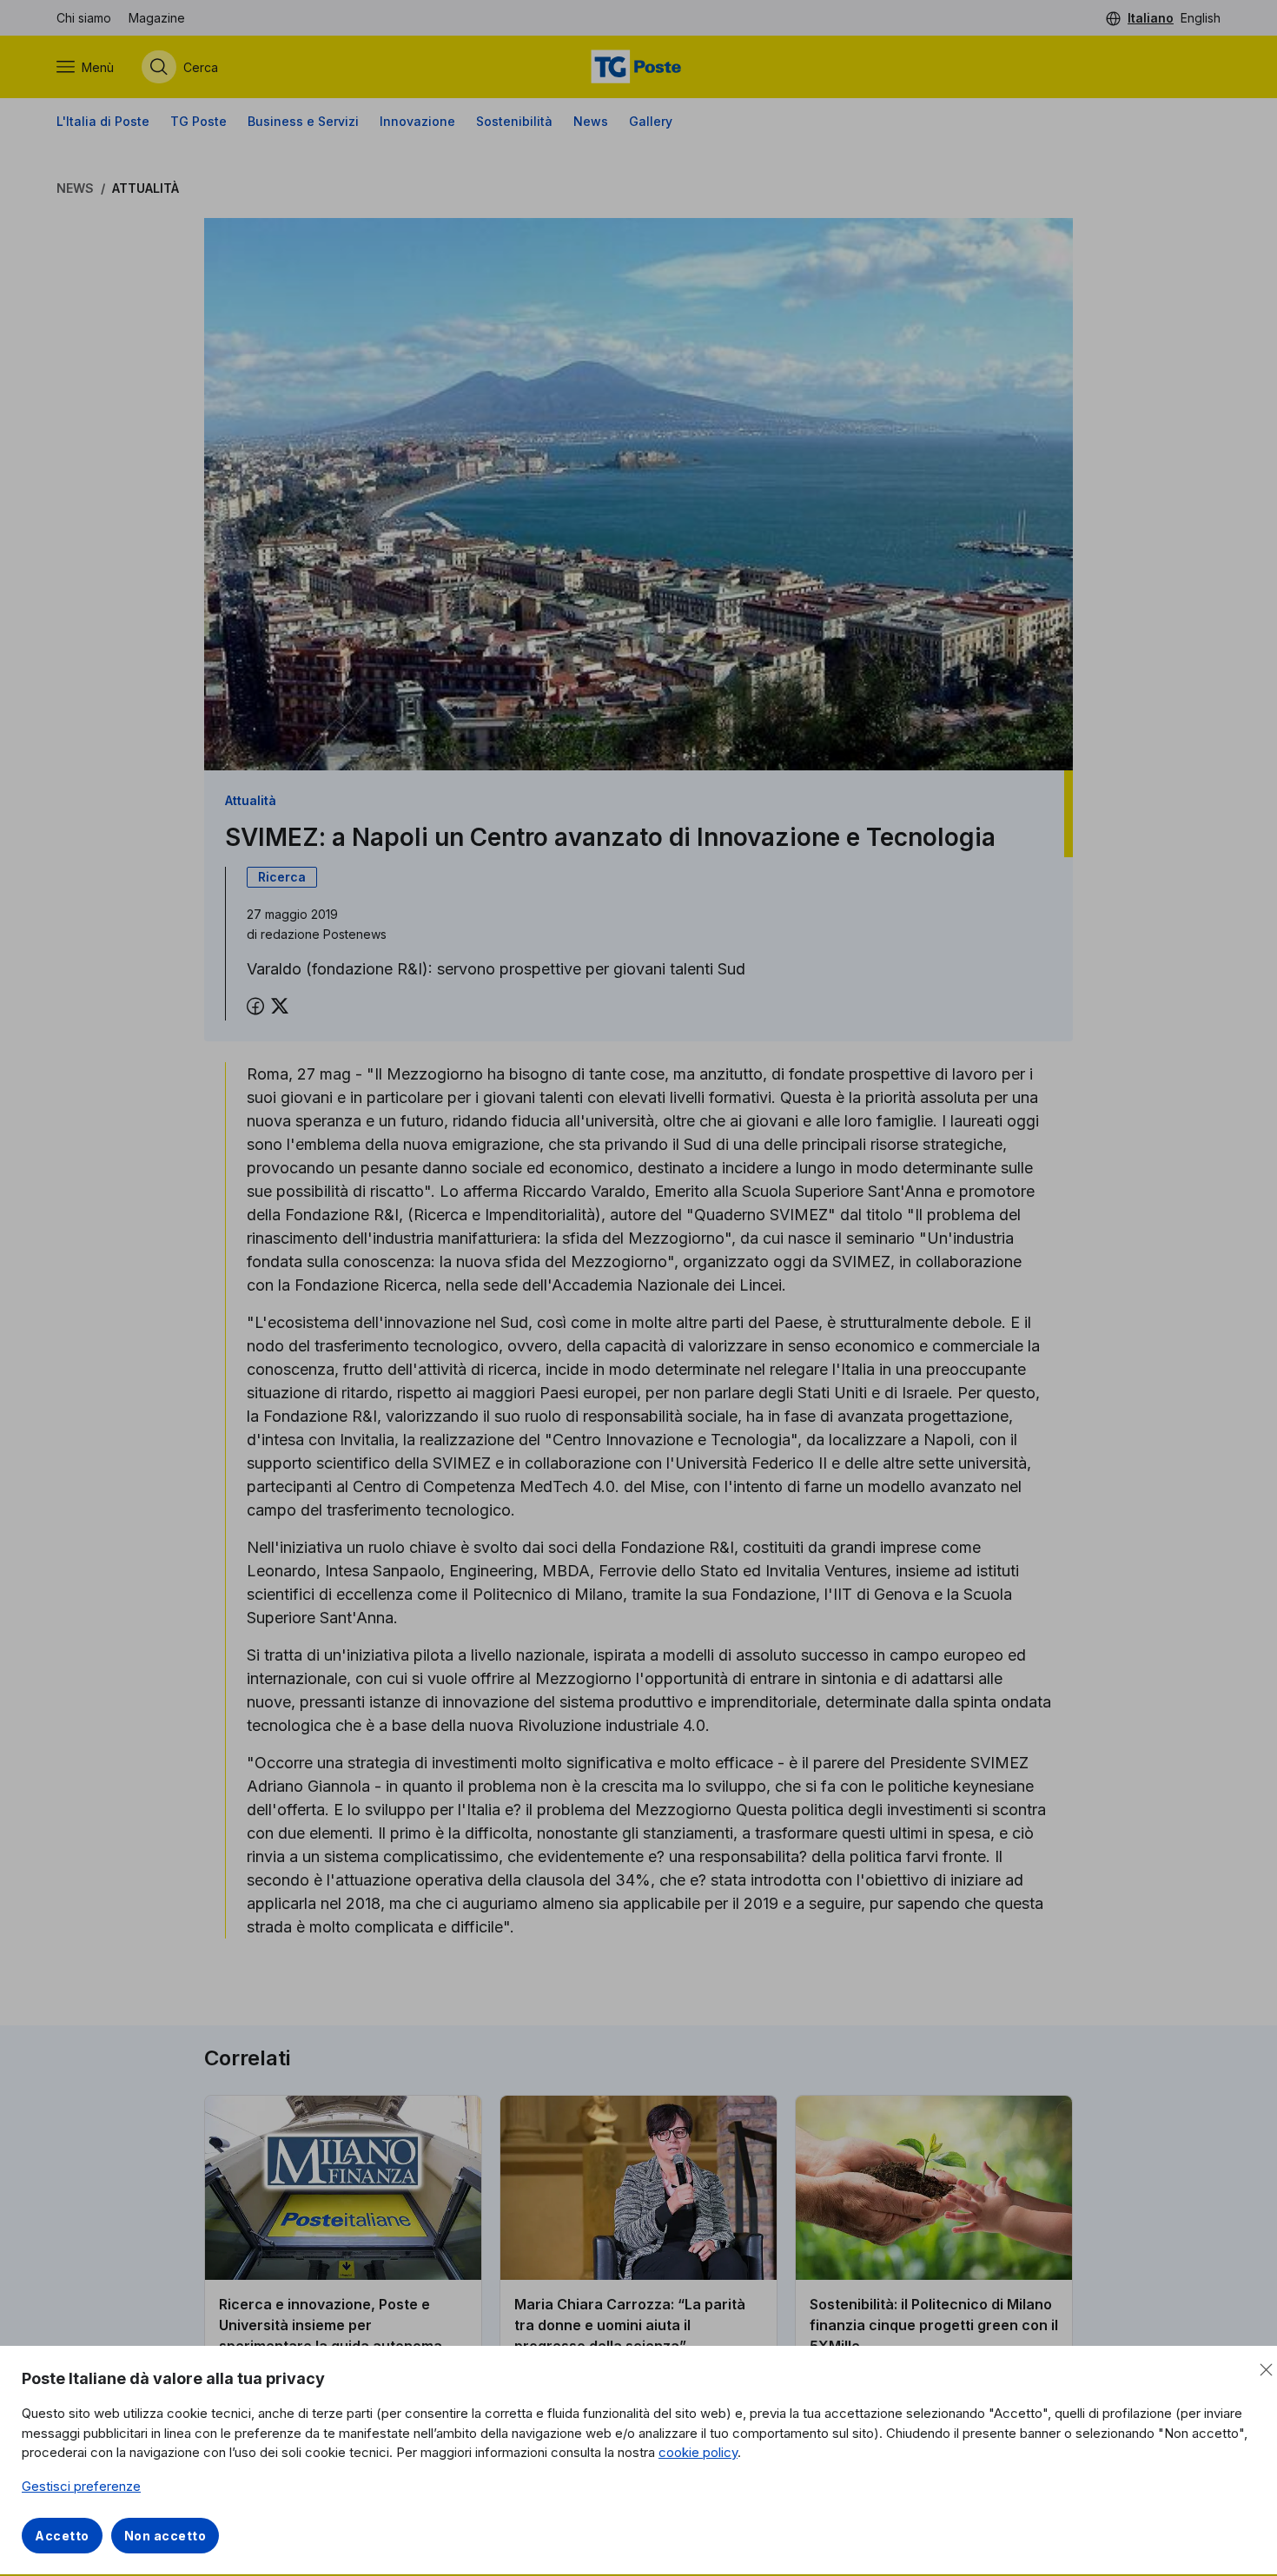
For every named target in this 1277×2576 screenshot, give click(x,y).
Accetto (62, 2536)
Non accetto (165, 2536)
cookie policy (698, 2452)
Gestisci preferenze (81, 2486)
